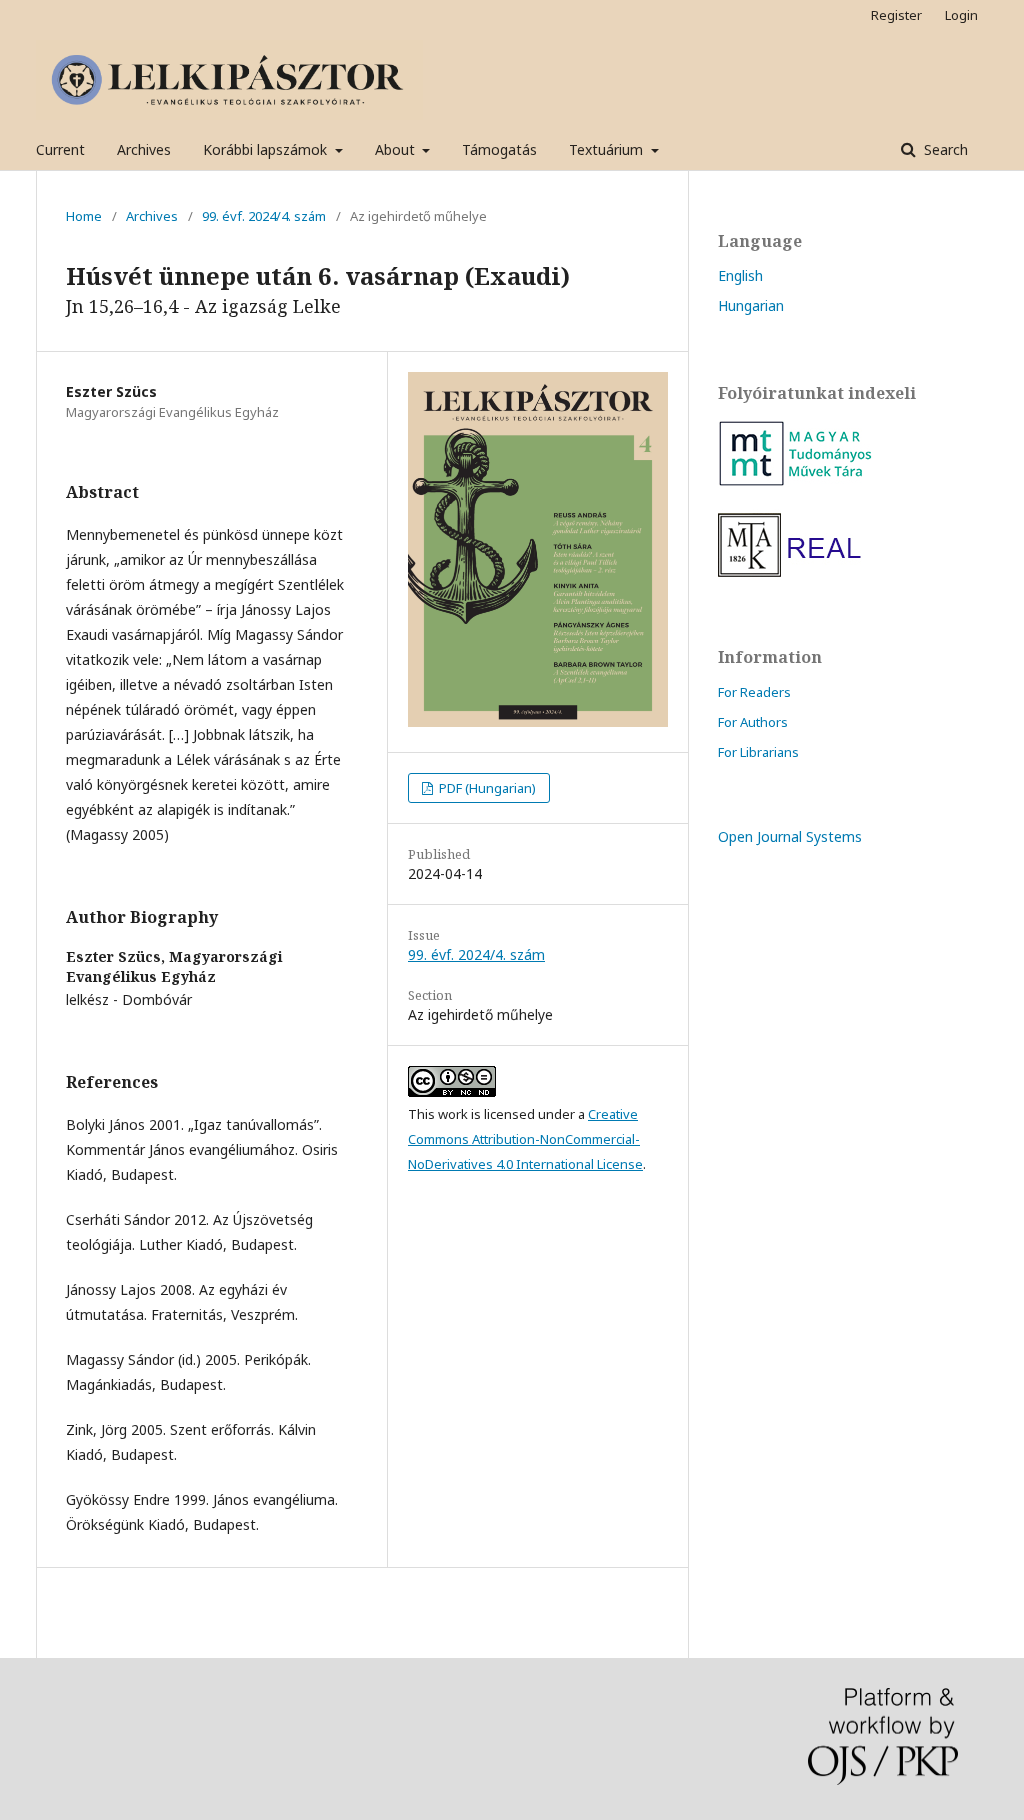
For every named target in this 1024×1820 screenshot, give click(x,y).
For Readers (754, 692)
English (740, 275)
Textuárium (608, 149)
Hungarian (751, 305)
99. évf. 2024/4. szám (264, 216)
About (397, 149)
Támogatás (499, 149)
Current (60, 149)
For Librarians (758, 752)
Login (961, 15)
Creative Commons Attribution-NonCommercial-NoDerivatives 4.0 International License (525, 1139)
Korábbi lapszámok (267, 149)
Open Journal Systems (790, 836)
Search (944, 149)
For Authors (753, 722)
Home (84, 216)
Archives (144, 149)
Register (896, 15)
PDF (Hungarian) (486, 788)
